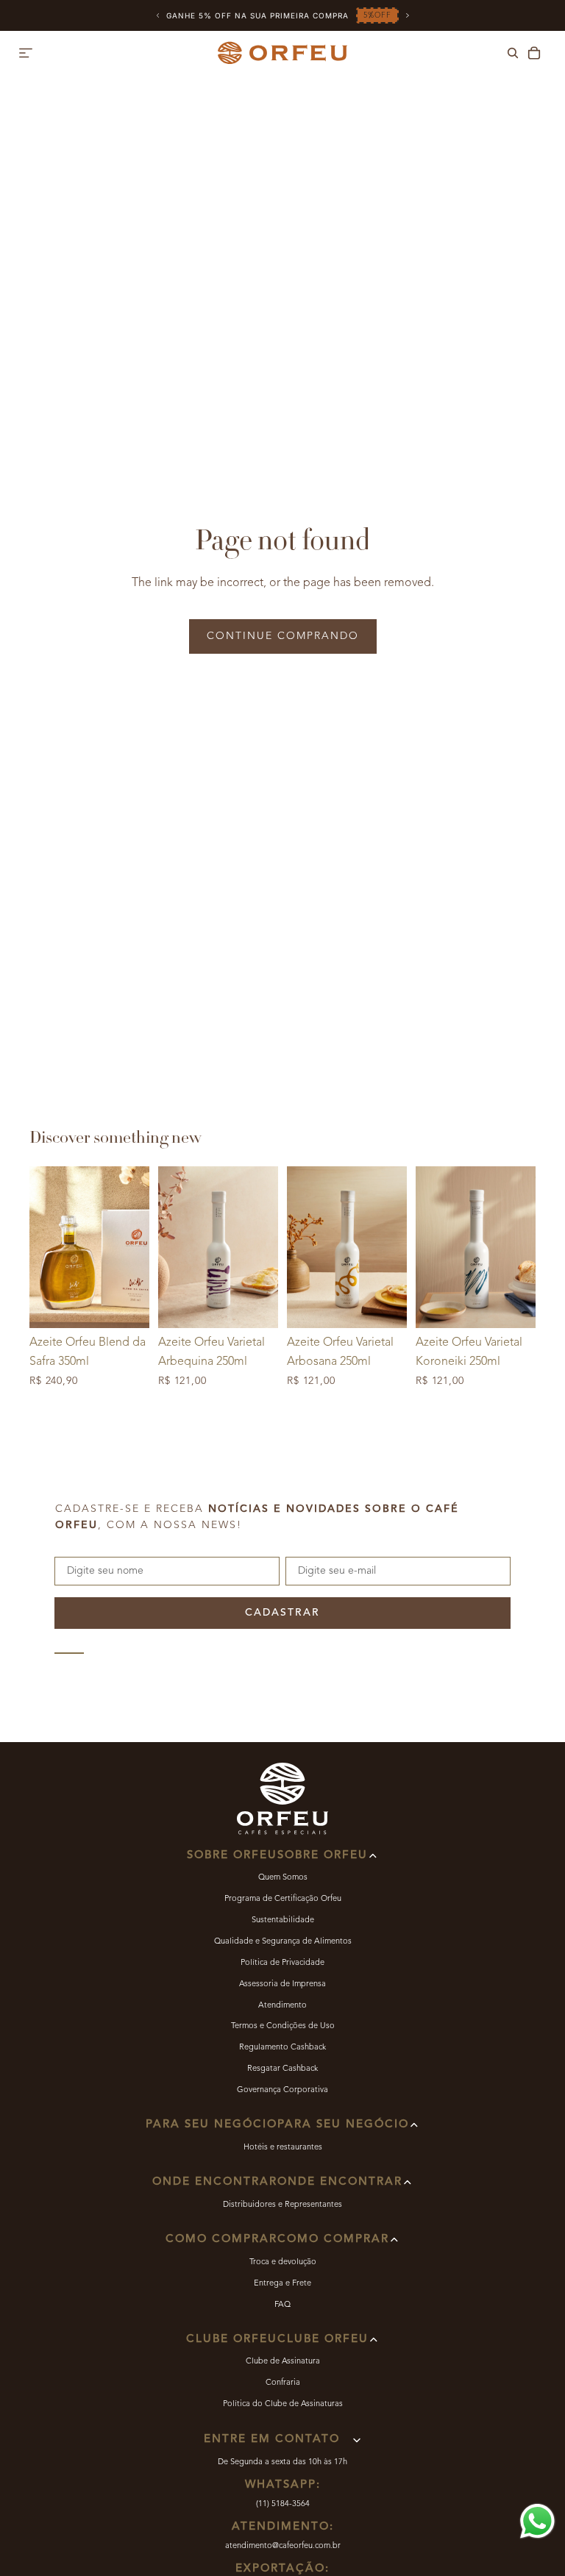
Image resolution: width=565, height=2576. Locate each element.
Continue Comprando (283, 636)
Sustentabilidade (283, 1920)
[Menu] (26, 53)
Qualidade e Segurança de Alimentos (283, 1942)
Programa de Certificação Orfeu (283, 1899)
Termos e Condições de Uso (283, 2026)
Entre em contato (272, 2440)
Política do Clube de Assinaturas (283, 2404)
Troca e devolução (283, 2262)
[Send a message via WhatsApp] (537, 2521)
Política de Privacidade (282, 1963)
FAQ (282, 2305)
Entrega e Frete (282, 2284)
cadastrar (282, 1613)
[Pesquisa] (513, 53)
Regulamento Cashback (282, 2048)
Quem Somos (283, 1878)
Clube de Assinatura (283, 2362)
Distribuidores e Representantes (282, 2205)
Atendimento (282, 2006)
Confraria (283, 2383)
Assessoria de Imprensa (282, 1984)
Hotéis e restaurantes (283, 2148)
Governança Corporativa (282, 2090)
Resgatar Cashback (282, 2069)
